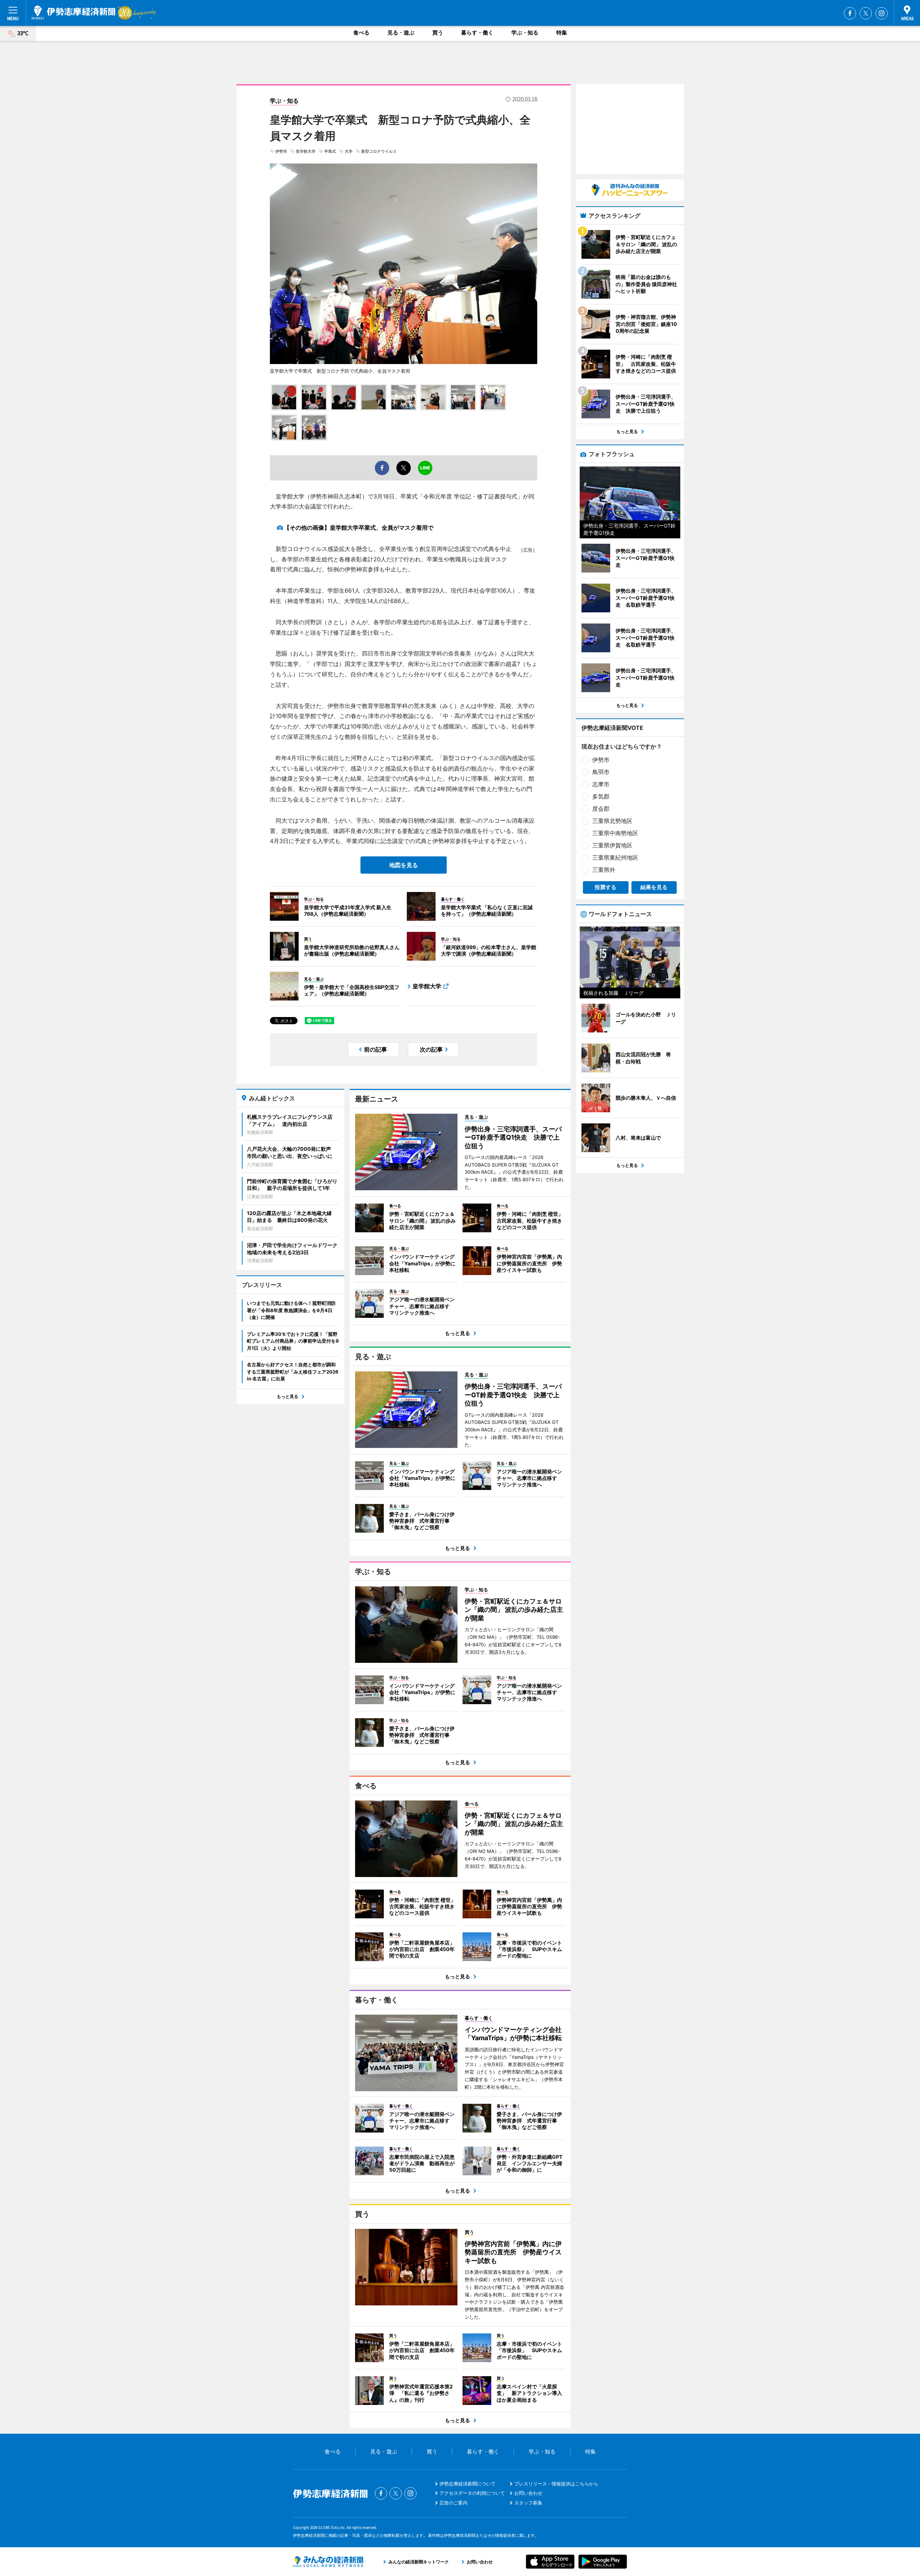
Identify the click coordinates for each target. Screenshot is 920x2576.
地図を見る (404, 865)
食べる (361, 33)
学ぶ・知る (525, 33)
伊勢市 (281, 151)
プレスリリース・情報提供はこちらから (556, 2484)
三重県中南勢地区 (615, 833)
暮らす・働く (477, 33)
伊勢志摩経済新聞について (468, 2484)
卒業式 (330, 151)
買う (438, 33)
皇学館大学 (306, 151)
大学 (349, 151)
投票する (606, 887)
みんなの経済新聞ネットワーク (328, 2562)
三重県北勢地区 (612, 821)
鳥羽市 (601, 772)
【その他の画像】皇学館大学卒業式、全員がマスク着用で (359, 528)
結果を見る (654, 887)
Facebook (850, 13)
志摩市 (601, 784)
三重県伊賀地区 (612, 845)
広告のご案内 (454, 2503)
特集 (562, 33)
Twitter (866, 13)
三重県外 (604, 870)
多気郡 (601, 796)
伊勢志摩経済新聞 (73, 13)
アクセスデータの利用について (472, 2493)
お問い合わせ (528, 2493)
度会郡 (601, 809)
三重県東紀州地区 (615, 857)
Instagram (882, 13)
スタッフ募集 (528, 2503)
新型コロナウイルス (379, 151)
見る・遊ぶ (401, 33)
